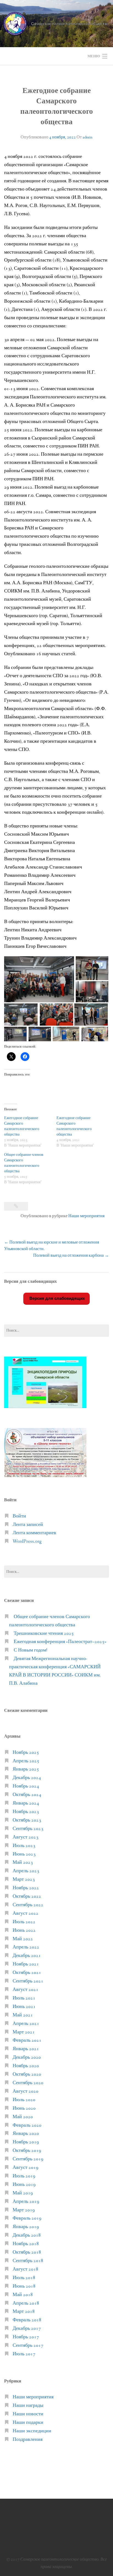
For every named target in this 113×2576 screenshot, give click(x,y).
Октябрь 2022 (27, 1896)
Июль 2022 (24, 1922)
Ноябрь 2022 (26, 1888)
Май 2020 (23, 2117)
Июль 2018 (24, 2278)
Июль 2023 (24, 1846)
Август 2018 (26, 2269)
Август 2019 (26, 2168)
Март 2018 (24, 2312)
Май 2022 (23, 1939)
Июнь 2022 (24, 1930)
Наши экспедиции (32, 2431)
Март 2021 (24, 2032)
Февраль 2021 (27, 2040)
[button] (39, 979)
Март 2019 (24, 2210)
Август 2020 (26, 2091)
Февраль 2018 (27, 2320)
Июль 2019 (24, 2176)
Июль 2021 (24, 1998)
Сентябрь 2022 (28, 1905)
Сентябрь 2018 (28, 2261)
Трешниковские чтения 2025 (44, 1634)
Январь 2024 (26, 1803)
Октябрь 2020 (27, 2074)
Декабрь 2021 (27, 1956)
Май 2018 (23, 2295)
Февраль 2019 (27, 2218)
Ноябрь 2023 (26, 1812)
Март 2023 (24, 1879)
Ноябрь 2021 (26, 1964)
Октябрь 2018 (27, 2252)
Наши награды (28, 2406)
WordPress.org (27, 1541)
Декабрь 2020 (27, 2057)
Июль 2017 (24, 2354)
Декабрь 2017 (27, 2329)
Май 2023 (23, 1863)
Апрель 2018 (26, 2303)
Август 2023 (26, 1837)
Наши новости (28, 2414)
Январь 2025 (26, 1769)
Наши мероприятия (86, 1216)
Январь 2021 (26, 2049)
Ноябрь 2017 (26, 2337)
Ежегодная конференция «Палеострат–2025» (60, 1642)
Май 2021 (23, 2015)
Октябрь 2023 (27, 1820)
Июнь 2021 (24, 2007)
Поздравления (28, 2440)
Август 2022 (26, 1913)
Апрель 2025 (26, 1761)
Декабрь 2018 (27, 2235)
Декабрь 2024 (27, 1778)
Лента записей (28, 1525)
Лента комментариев (34, 1533)
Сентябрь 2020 (28, 2083)
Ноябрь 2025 (26, 1753)
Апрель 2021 (26, 2024)
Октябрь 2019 (27, 2151)
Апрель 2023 (26, 1871)
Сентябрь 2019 (28, 2159)
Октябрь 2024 (27, 1795)
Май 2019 (23, 2193)
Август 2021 (26, 1990)
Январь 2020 (26, 2134)
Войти (19, 1516)
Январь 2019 (26, 2227)
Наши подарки (28, 2423)
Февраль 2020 (27, 2125)
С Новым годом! (30, 1650)
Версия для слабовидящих (56, 1298)
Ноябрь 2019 (26, 2142)
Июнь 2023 (24, 1854)
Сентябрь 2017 (28, 2346)
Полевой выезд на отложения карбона (71, 1256)
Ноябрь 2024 (26, 1786)
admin (87, 137)
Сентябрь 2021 (28, 1981)
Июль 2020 (24, 2100)
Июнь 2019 (24, 2185)
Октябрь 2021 (27, 1973)
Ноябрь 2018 (26, 2244)
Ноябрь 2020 (26, 2066)
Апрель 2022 (26, 1947)
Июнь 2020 (24, 2108)
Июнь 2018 (24, 2286)
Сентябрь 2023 (28, 1829)
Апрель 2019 (26, 2202)
